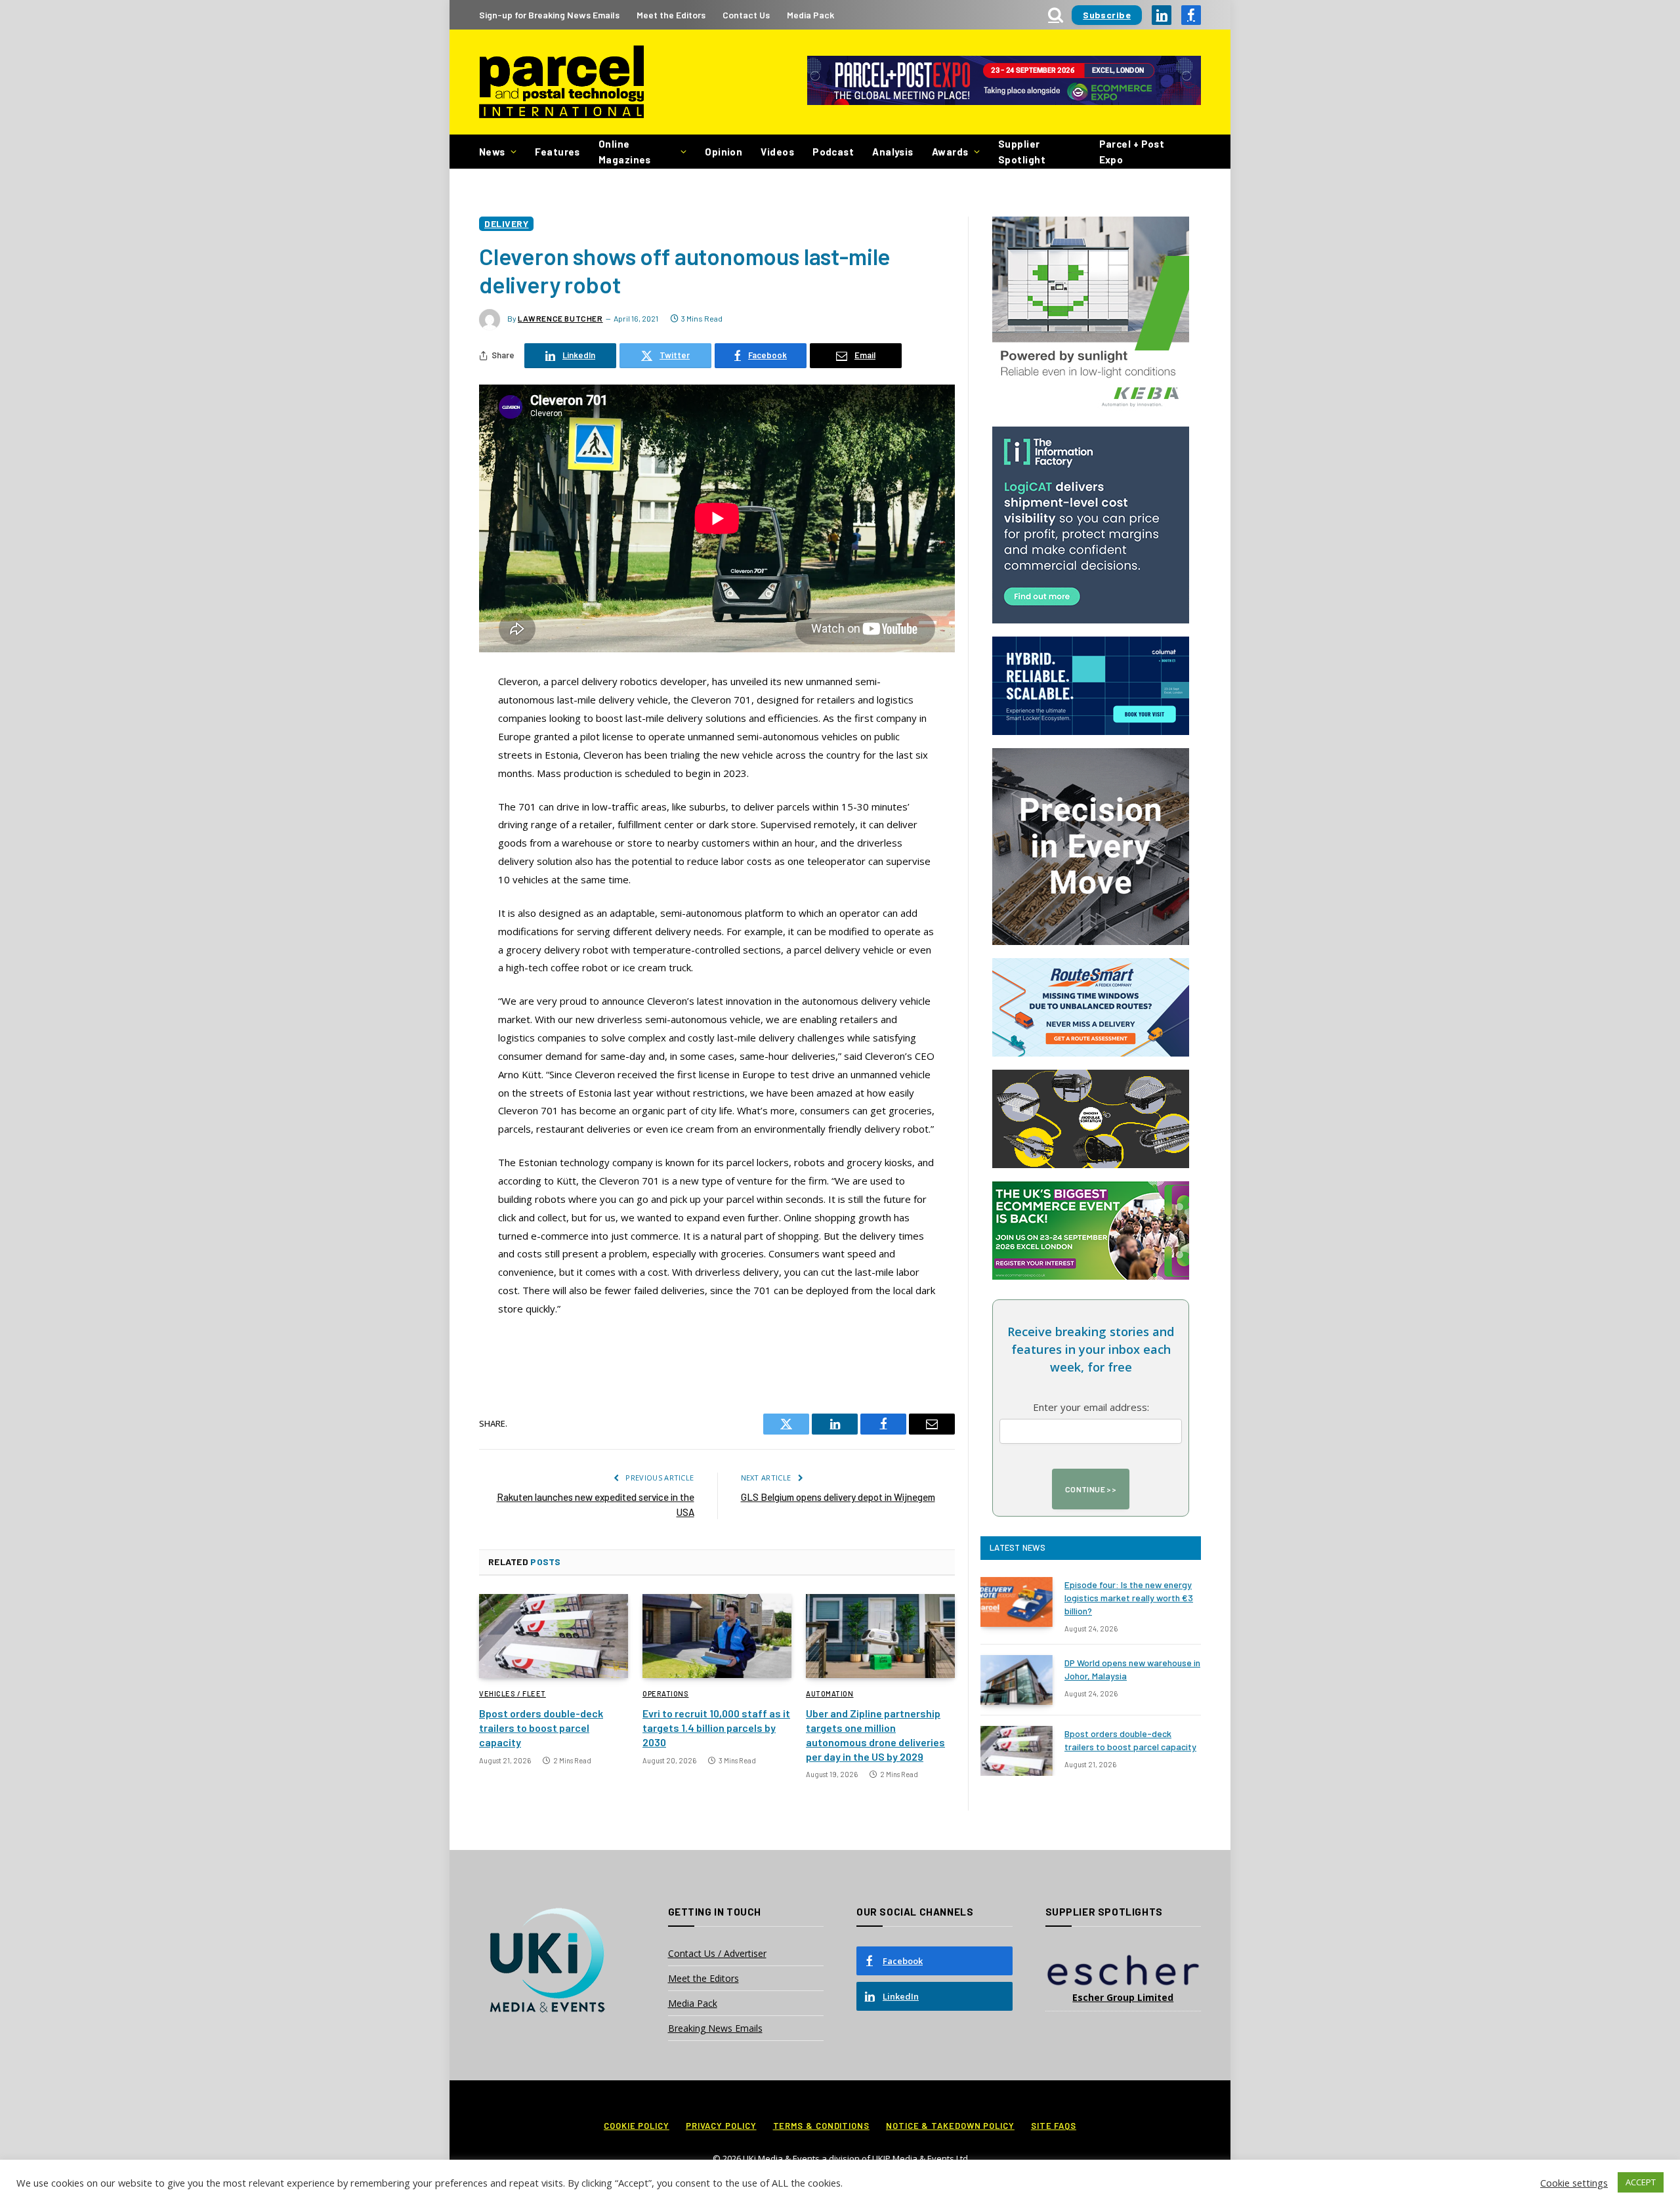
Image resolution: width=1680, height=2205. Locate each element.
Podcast (833, 152)
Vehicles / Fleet (513, 1693)
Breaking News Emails (715, 2028)
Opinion (724, 152)
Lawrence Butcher (560, 318)
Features (557, 152)
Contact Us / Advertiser (717, 1953)
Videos (777, 152)
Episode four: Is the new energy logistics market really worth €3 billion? (1129, 1598)
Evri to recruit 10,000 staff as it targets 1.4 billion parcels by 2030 (716, 1728)
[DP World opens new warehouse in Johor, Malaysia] (1017, 1680)
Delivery (506, 223)
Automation (830, 1693)
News (492, 152)
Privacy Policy (721, 2126)
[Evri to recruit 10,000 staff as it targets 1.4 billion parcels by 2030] (717, 1636)
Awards (950, 152)
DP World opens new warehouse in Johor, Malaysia (1132, 1669)
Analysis (893, 152)
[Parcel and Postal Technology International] (561, 82)
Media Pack (810, 15)
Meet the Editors (671, 15)
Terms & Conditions (821, 2126)
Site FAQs (1054, 2126)
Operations (666, 1693)
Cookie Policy (637, 2126)
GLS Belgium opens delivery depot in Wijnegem (838, 1497)
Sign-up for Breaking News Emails (549, 15)
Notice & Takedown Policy (950, 2126)
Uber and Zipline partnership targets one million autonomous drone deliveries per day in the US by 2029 (875, 1734)
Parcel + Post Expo (1132, 152)
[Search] (1056, 15)
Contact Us (746, 15)
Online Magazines (625, 152)
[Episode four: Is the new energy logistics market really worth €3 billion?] (1017, 1602)
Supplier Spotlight (1022, 152)
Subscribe (1107, 15)
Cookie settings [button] (1574, 2183)
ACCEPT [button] (1641, 2182)
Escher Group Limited (1123, 1997)
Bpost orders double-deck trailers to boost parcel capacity (541, 1728)
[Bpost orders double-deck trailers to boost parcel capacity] (554, 1636)
